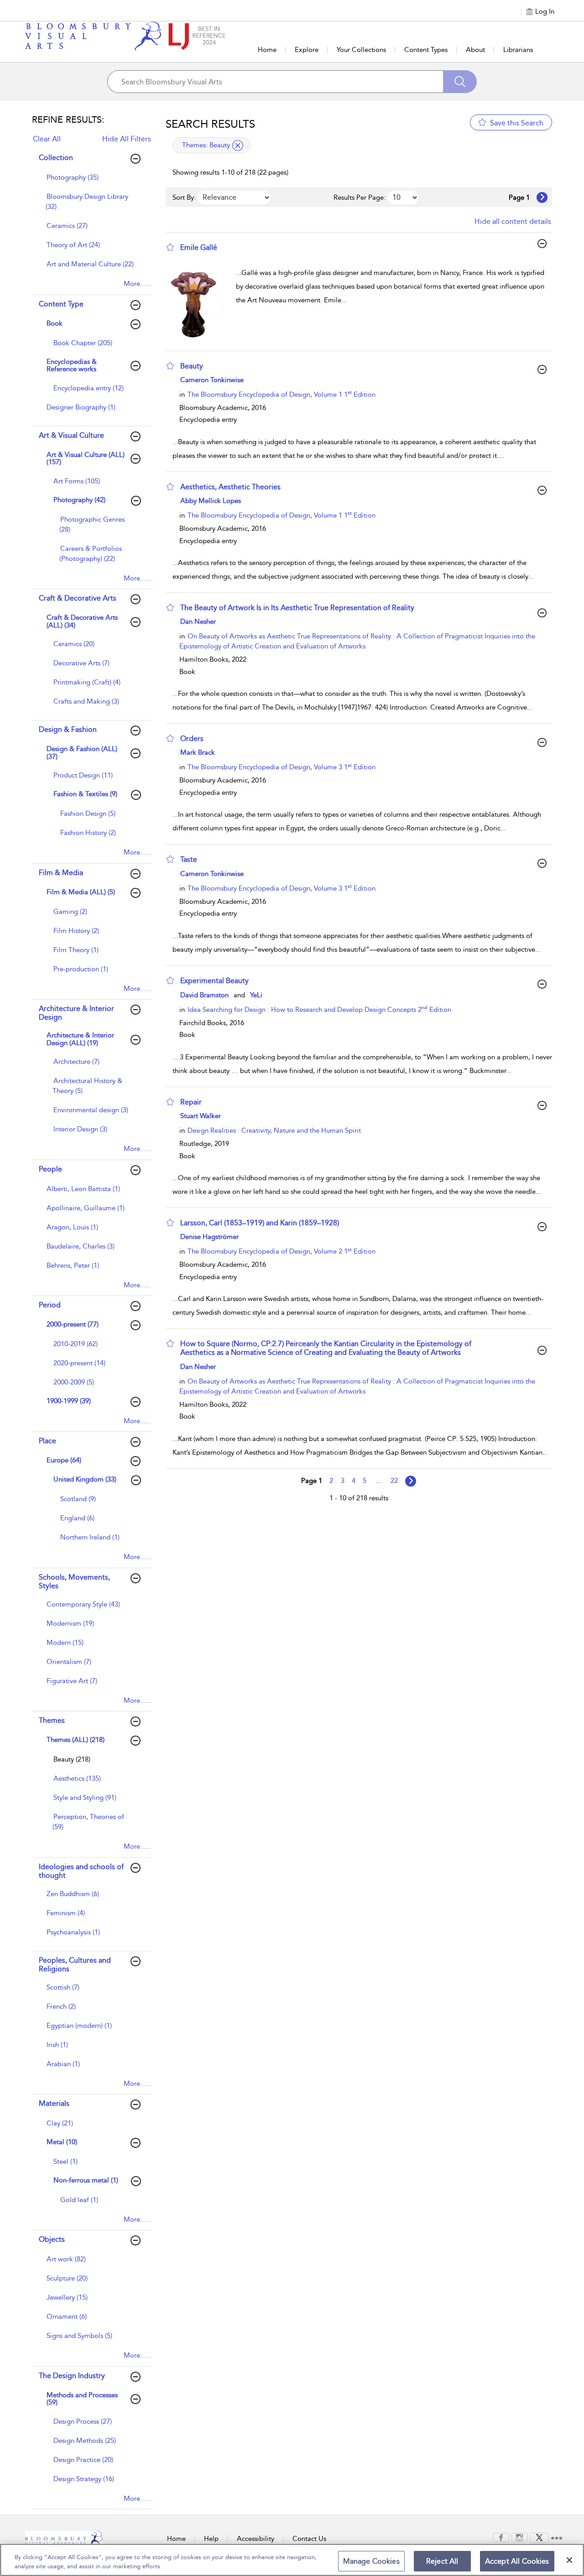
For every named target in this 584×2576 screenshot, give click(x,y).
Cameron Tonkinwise (212, 380)
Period (50, 1305)
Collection (56, 158)
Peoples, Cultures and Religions (75, 1964)
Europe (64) (64, 1460)
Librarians (518, 50)
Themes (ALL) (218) (76, 1740)
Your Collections (361, 50)
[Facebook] (501, 2537)
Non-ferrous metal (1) (86, 2180)
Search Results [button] (210, 124)
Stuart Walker (201, 1116)
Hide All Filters (127, 139)
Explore (307, 50)
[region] (292, 2560)
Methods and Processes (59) (82, 2399)
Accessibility (255, 2539)
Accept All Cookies (517, 2561)
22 (394, 1481)
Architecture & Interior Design (76, 1013)
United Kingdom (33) (85, 1479)
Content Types (426, 50)
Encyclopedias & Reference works (72, 365)
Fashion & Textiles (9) (85, 794)
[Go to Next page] (542, 197)
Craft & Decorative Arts (78, 598)
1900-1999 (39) (69, 1401)
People (50, 1169)
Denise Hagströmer (209, 1237)
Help (211, 2539)
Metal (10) (62, 2142)
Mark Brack (198, 752)
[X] (539, 2537)
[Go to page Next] (411, 1481)
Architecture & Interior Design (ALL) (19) (80, 1039)
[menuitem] (91, 182)
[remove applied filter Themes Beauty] (238, 145)
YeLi (256, 995)
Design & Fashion (68, 729)
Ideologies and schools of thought (81, 1871)
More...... (137, 284)
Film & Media (61, 873)
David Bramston (204, 995)
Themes (52, 1720)
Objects (52, 2239)
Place (47, 1441)
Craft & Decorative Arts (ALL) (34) (82, 621)
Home (267, 50)
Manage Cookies (371, 2561)
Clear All (47, 139)
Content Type (61, 304)
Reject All (442, 2561)
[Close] (569, 2560)
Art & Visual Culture (71, 435)
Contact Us (309, 2539)
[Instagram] (519, 2537)
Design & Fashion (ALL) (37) (82, 753)
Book (55, 323)
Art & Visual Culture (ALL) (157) (86, 459)
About (475, 50)
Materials (54, 2103)
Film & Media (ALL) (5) (81, 892)
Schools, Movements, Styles (74, 1581)
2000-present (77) (73, 1324)
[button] (170, 247)
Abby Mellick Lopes (211, 501)
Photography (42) (79, 500)
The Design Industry (72, 2376)
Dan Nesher (198, 622)
